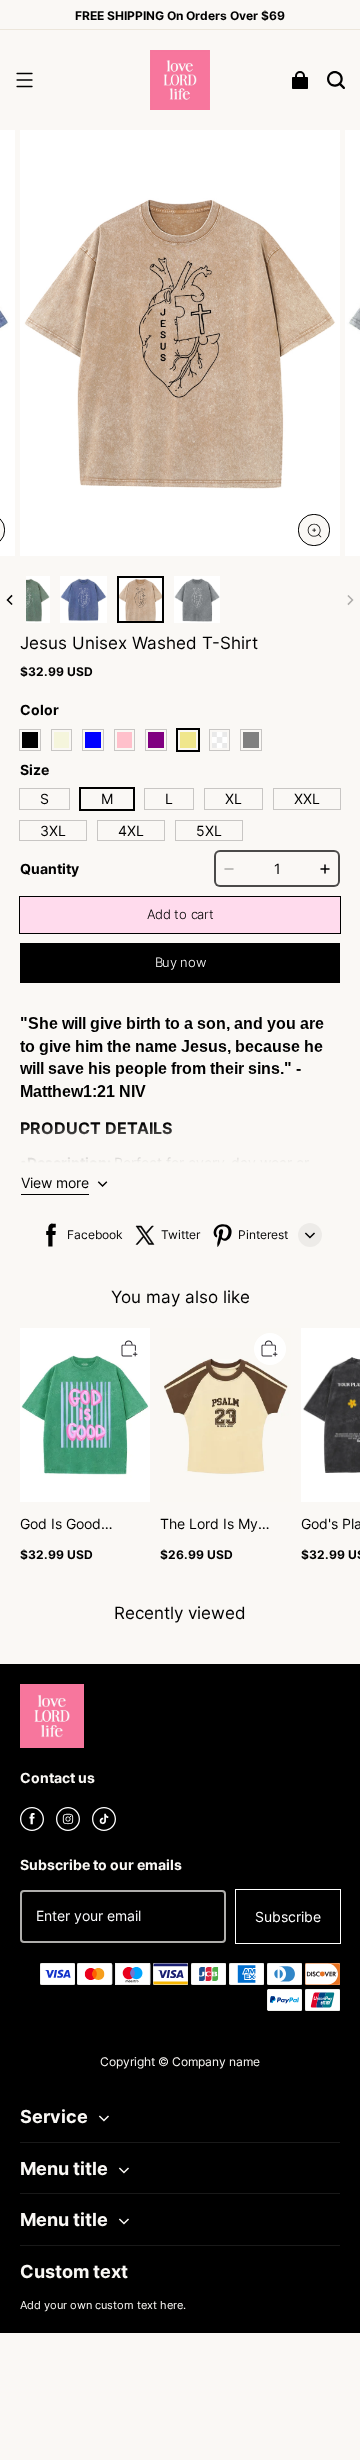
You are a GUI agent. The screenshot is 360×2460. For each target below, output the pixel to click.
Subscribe (288, 1916)
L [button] (169, 798)
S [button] (44, 798)
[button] (24, 80)
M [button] (107, 798)
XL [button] (233, 798)
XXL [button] (307, 798)
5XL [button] (209, 830)
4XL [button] (131, 830)
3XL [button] (53, 830)
